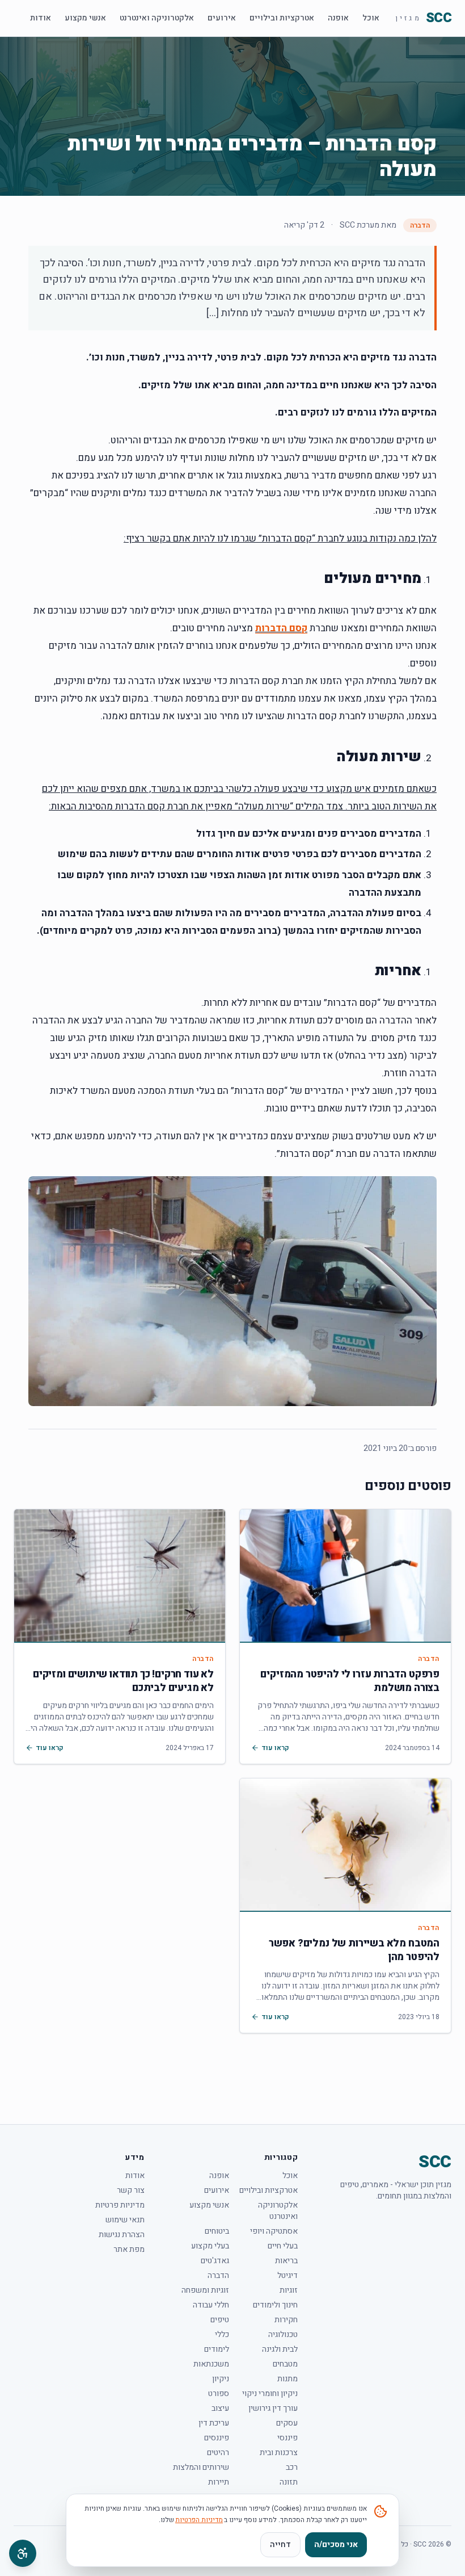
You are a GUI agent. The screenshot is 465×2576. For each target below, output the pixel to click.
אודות (41, 18)
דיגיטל (288, 2276)
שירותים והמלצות (201, 2468)
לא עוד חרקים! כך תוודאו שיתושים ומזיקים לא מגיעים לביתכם (123, 1681)
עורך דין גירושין (273, 2409)
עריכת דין (214, 2423)
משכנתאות (211, 2364)
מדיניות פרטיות (120, 2205)
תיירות (219, 2482)
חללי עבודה (211, 2305)
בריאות (286, 2261)
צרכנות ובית (279, 2453)
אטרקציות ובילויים (282, 18)
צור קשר (131, 2191)
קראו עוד (275, 1748)
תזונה (289, 2482)
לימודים (217, 2350)
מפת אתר (129, 2250)
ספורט (219, 2394)
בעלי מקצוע (210, 2246)
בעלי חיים (283, 2246)
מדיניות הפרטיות (199, 2520)
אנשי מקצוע (85, 18)
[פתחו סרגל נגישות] (23, 2553)
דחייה (280, 2544)
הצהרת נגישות (122, 2235)
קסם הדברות (281, 628)
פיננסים (217, 2438)
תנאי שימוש (125, 2220)
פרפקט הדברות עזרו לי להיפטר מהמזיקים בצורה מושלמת (350, 1681)
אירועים (222, 18)
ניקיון (221, 2379)
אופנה (338, 18)
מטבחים (285, 2364)
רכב (292, 2468)
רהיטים (218, 2453)
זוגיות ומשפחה (205, 2290)
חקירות (286, 2320)
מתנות (288, 2379)
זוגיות (289, 2290)
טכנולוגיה (283, 2335)
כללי (222, 2335)
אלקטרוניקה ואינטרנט (157, 18)
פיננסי (288, 2438)
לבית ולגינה (280, 2350)
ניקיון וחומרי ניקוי (270, 2394)
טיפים (220, 2320)
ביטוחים (217, 2231)
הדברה (420, 225)
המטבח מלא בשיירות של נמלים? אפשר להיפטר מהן (354, 1950)
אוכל (371, 18)
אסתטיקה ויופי (274, 2231)
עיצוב (220, 2409)
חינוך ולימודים (275, 2305)
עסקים (287, 2423)
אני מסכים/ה (336, 2544)
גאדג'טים (215, 2261)
